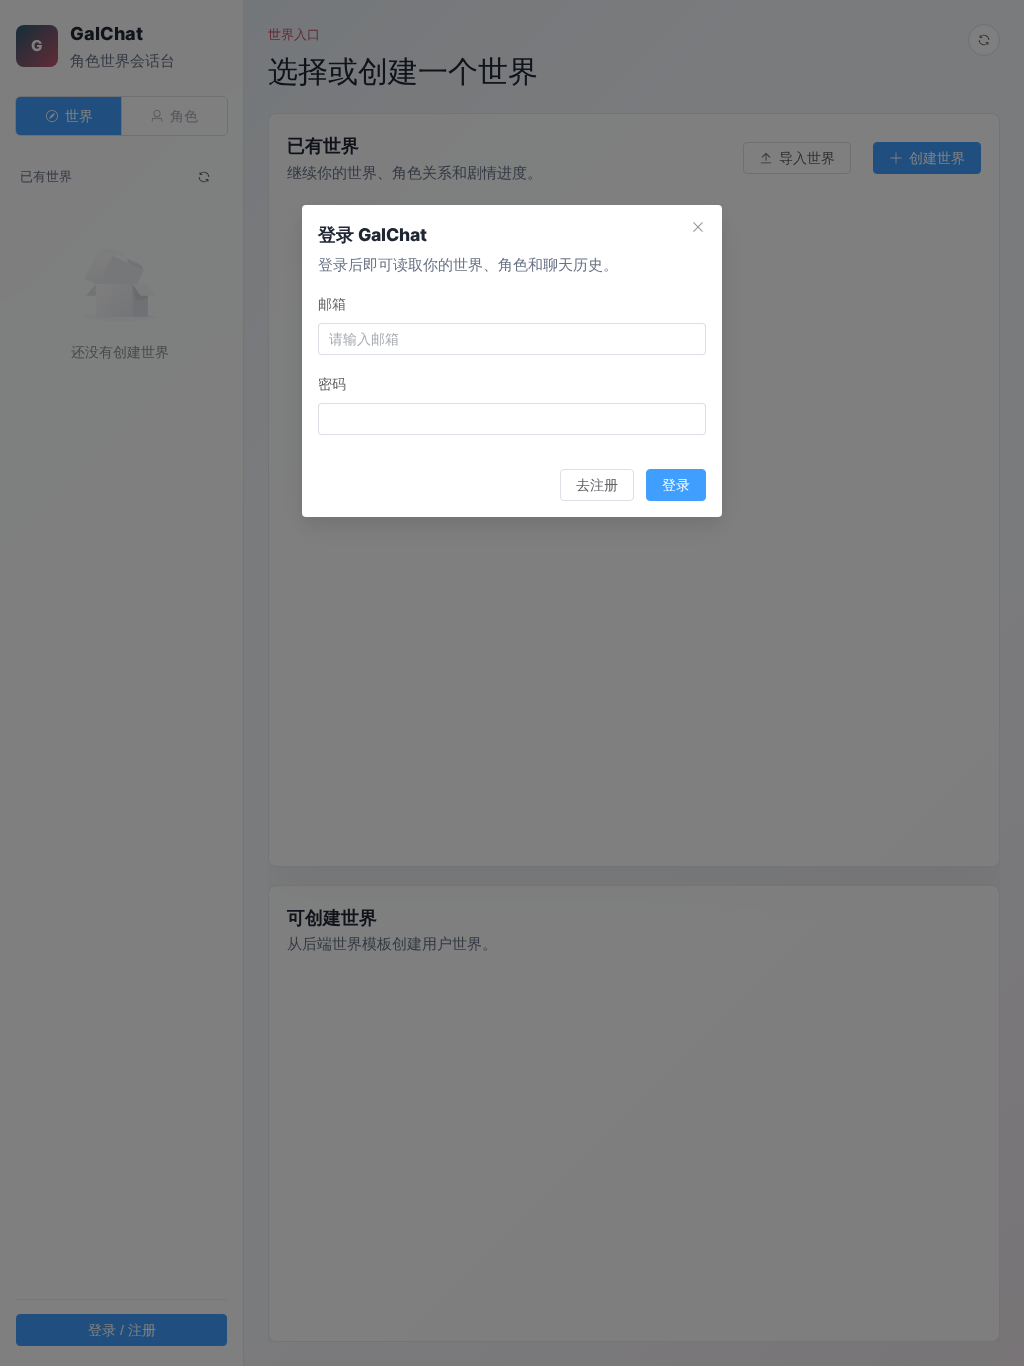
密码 (332, 383)
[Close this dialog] (698, 229)
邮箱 (332, 303)
